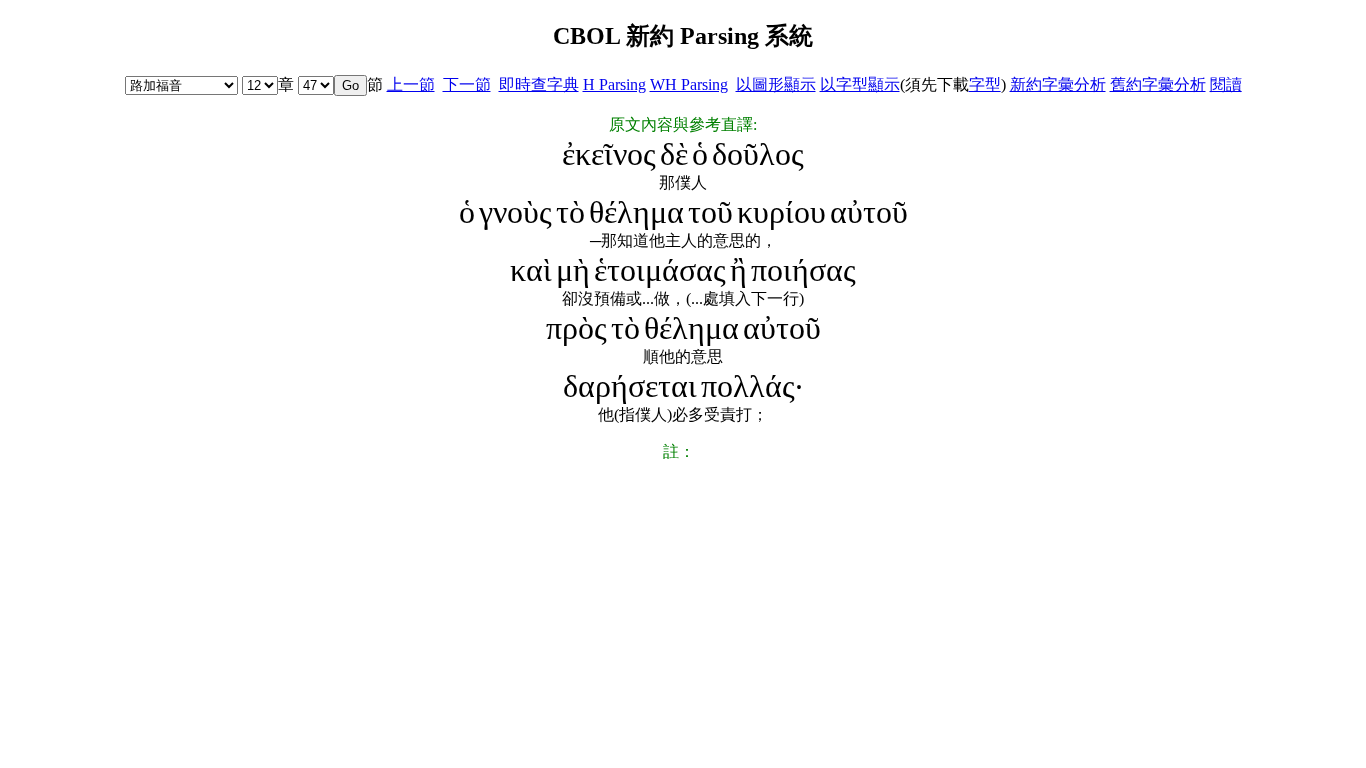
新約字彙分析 (1058, 84)
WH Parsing (689, 84)
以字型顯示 (860, 84)
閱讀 (1226, 84)
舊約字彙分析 (1158, 84)
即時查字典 (539, 84)
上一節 (411, 84)
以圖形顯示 (776, 84)
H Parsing (614, 84)
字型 (985, 84)
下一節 (467, 84)
